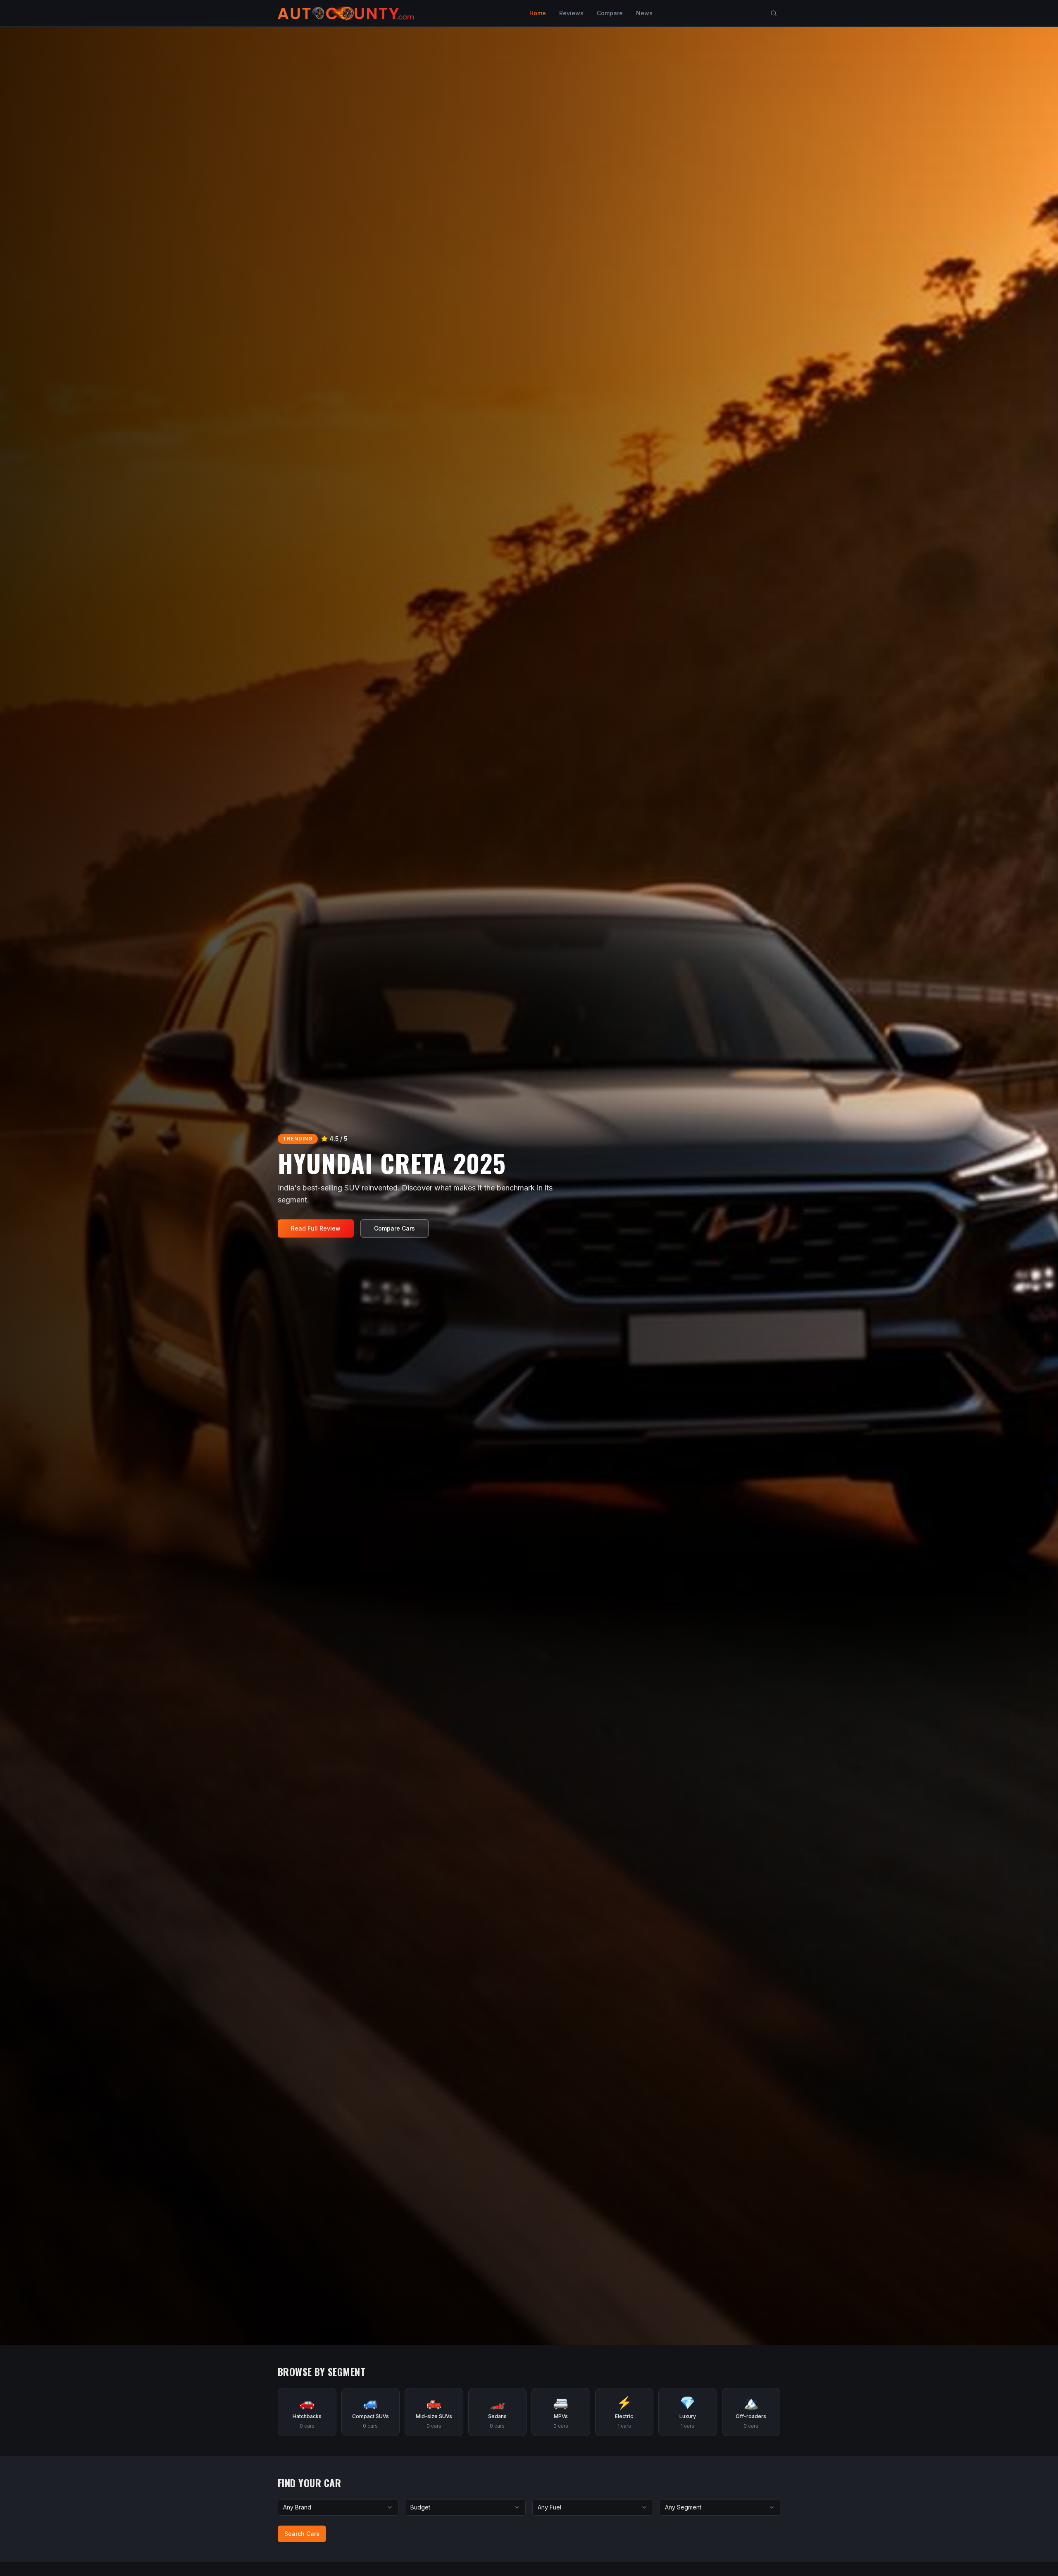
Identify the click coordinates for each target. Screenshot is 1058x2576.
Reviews (571, 13)
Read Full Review (316, 1228)
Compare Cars (394, 1228)
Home (538, 13)
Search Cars (302, 2534)
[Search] (774, 13)
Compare (610, 13)
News (644, 13)
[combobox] (338, 2507)
